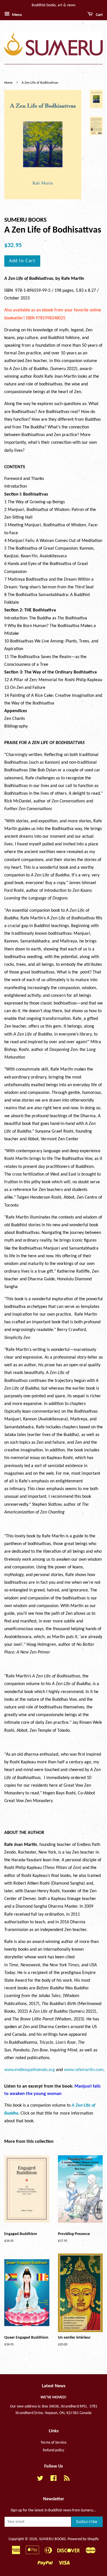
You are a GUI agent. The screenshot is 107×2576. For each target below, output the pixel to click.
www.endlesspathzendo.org (30, 2070)
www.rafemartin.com (84, 2070)
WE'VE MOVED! (53, 2397)
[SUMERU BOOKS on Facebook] (53, 2480)
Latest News (54, 2386)
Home (8, 83)
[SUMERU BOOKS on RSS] (67, 2480)
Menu (17, 15)
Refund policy (53, 2450)
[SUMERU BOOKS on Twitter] (40, 2480)
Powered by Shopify (83, 2539)
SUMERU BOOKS (52, 2539)
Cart (99, 15)
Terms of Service (53, 2443)
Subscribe (87, 2522)
